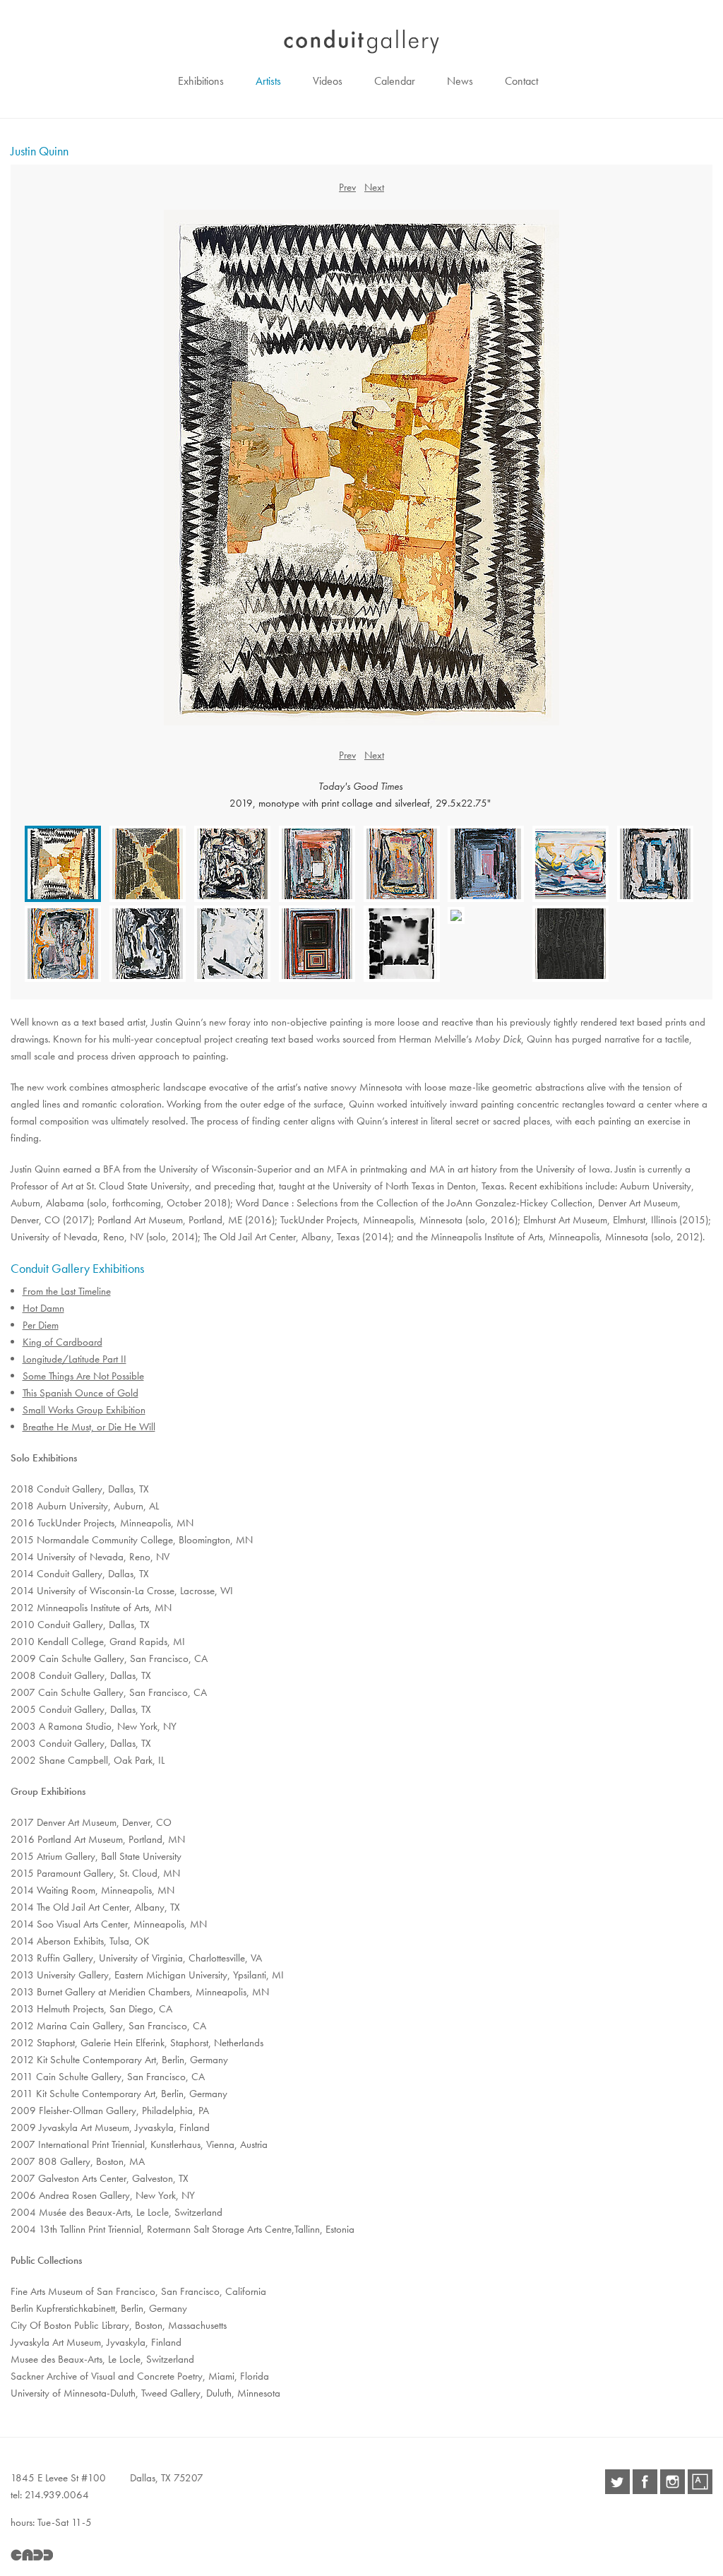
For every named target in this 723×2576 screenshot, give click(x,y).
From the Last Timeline (67, 1291)
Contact (521, 81)
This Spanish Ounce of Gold (80, 1393)
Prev (347, 187)
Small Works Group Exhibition (84, 1410)
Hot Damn (43, 1308)
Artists (268, 81)
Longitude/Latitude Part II (74, 1359)
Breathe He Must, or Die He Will (89, 1427)
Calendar (395, 81)
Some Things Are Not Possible (83, 1376)
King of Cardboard (62, 1342)
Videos (328, 81)
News (460, 81)
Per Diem (41, 1325)
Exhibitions (201, 81)
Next (374, 187)
